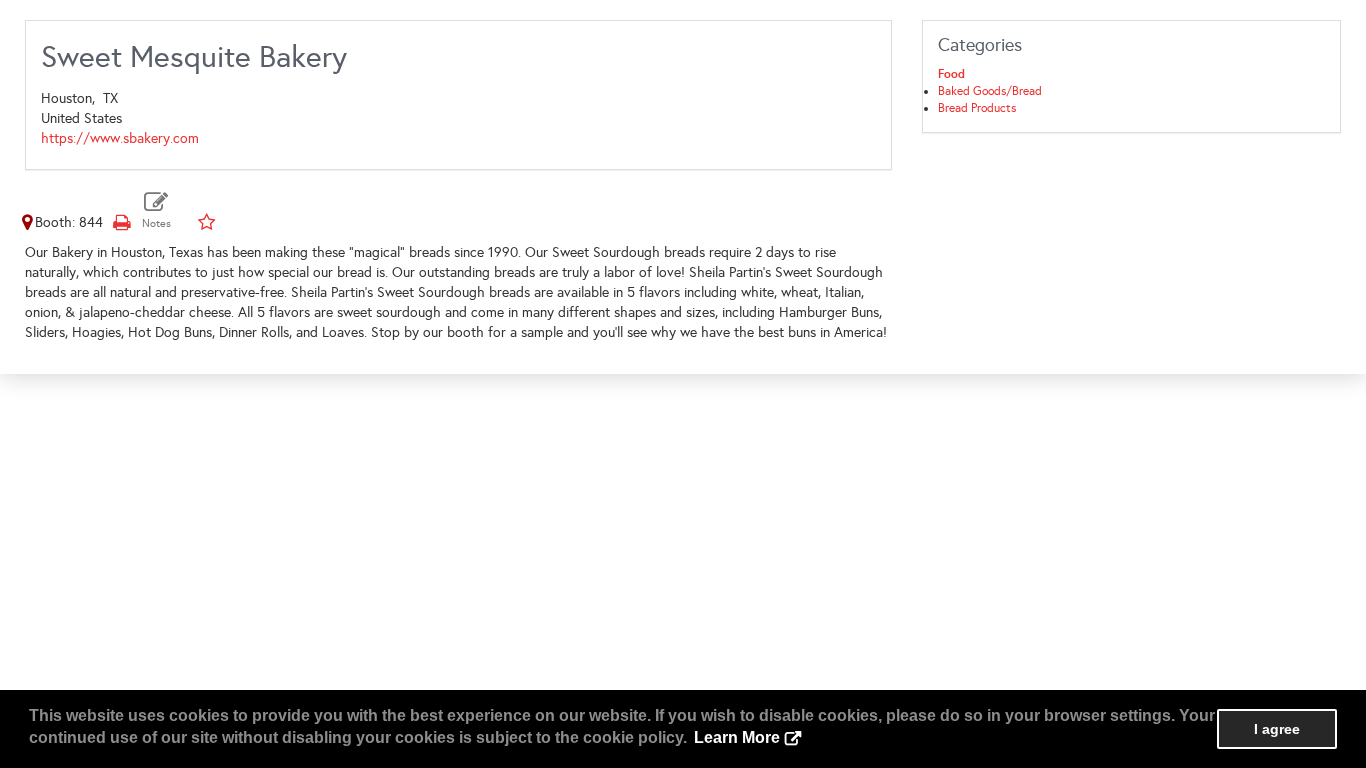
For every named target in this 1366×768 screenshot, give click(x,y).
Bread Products (977, 108)
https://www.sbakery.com (120, 138)
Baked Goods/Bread (990, 91)
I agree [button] (1277, 729)
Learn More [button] (737, 737)
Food (951, 74)
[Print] (121, 222)
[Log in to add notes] (156, 210)
